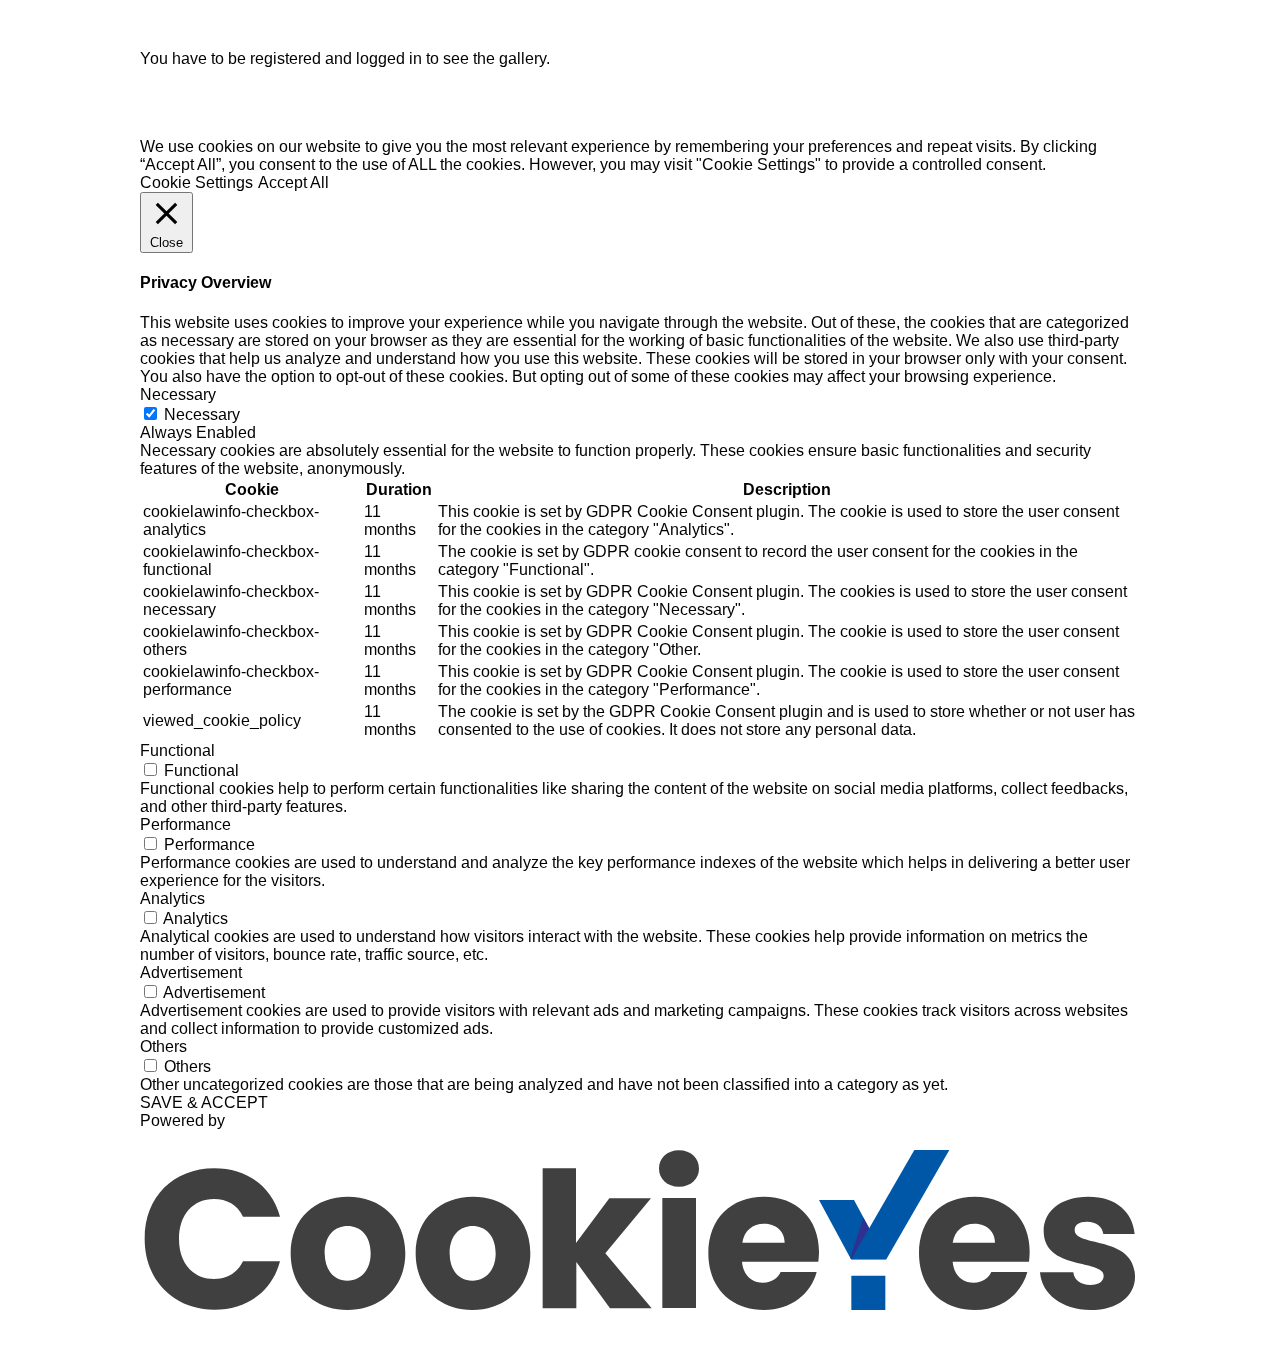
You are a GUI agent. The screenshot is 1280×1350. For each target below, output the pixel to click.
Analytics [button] (172, 898)
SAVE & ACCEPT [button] (204, 1102)
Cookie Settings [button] (196, 182)
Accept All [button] (293, 182)
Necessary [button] (178, 394)
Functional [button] (177, 750)
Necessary (202, 414)
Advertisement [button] (191, 972)
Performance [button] (185, 824)
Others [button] (163, 1046)
